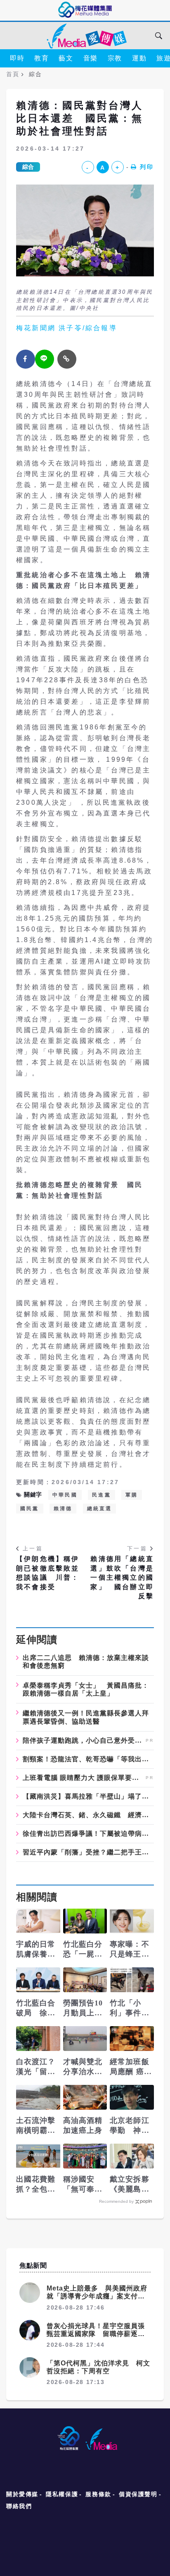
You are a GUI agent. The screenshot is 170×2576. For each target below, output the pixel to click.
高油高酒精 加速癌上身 (83, 2125)
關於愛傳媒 (22, 2494)
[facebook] (26, 359)
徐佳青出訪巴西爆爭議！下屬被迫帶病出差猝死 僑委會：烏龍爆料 (88, 1834)
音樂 (91, 58)
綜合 (28, 167)
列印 (147, 167)
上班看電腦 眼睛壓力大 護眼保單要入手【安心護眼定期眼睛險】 (83, 1778)
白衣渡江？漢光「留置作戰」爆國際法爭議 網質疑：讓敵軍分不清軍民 (36, 2067)
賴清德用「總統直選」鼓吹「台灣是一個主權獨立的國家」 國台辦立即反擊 (122, 1577)
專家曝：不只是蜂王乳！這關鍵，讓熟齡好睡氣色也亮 (130, 1950)
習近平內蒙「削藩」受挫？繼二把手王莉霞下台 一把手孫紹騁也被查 (88, 1852)
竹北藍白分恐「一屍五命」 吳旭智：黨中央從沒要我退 (83, 1950)
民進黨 (102, 1495)
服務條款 (98, 2494)
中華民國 (65, 1495)
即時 (17, 58)
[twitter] (45, 359)
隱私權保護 (62, 2494)
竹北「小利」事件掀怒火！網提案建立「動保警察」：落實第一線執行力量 (130, 2008)
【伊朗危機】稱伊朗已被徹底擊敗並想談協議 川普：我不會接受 (48, 1573)
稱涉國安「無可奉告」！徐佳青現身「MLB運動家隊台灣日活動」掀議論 (84, 2185)
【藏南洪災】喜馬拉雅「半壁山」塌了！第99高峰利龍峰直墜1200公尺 (88, 1796)
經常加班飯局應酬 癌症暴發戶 (131, 2067)
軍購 (132, 1495)
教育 (41, 58)
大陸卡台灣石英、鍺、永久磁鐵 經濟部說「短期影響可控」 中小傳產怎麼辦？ (88, 1815)
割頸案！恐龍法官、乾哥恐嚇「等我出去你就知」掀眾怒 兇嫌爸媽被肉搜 (88, 1759)
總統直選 (100, 1509)
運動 (139, 58)
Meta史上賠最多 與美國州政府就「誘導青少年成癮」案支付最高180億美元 (97, 2296)
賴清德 (63, 1509)
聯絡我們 (19, 2506)
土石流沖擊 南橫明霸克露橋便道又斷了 (36, 2126)
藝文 (66, 58)
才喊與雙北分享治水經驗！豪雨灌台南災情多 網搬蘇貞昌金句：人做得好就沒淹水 (85, 2067)
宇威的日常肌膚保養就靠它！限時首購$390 (36, 1950)
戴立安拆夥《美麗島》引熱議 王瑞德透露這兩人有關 (130, 2185)
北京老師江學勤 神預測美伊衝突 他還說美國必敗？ (132, 2126)
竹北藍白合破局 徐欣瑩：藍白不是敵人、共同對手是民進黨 (36, 2008)
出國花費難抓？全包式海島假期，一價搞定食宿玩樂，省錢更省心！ (36, 2185)
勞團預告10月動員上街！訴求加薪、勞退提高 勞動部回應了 (83, 2008)
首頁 (13, 74)
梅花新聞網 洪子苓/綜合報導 (67, 328)
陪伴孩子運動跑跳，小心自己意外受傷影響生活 (83, 1741)
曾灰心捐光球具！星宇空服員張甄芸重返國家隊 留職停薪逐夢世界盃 (96, 2334)
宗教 (115, 58)
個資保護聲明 (138, 2494)
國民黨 (30, 1509)
